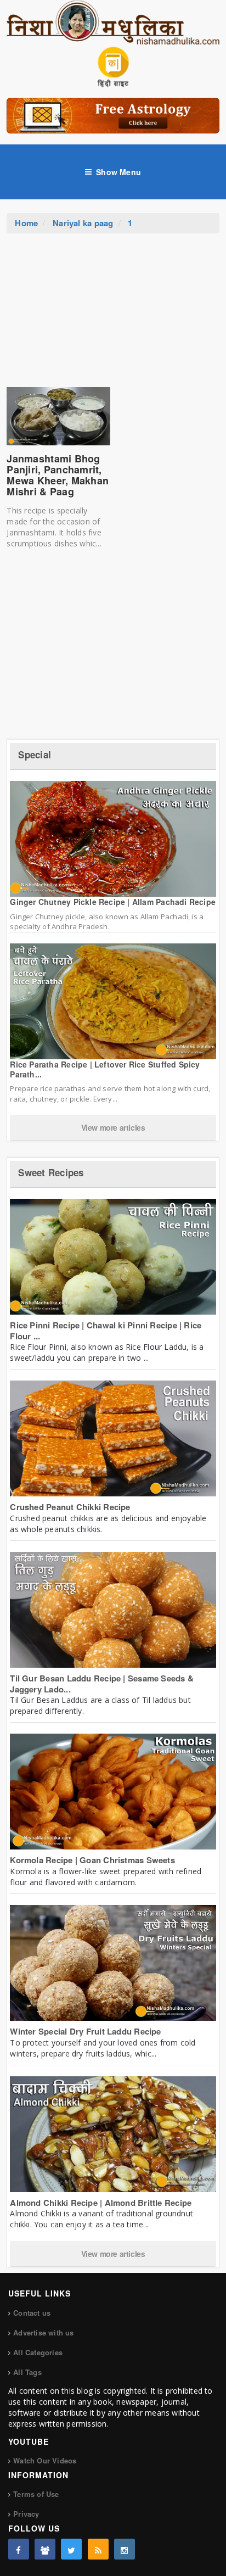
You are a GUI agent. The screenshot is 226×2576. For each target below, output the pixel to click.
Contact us (32, 2313)
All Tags (27, 2372)
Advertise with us (43, 2332)
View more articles (113, 1127)
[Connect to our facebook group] (45, 2549)
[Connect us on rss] (98, 2549)
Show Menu (118, 172)
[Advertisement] (113, 316)
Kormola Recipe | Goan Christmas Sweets (92, 1860)
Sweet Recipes (51, 1172)
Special (35, 755)
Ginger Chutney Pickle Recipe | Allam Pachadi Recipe (113, 902)
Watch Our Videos (45, 2460)
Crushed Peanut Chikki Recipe (70, 1507)
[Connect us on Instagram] (125, 2549)
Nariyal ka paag (83, 223)
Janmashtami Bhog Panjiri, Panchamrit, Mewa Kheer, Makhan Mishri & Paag (58, 475)
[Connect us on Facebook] (19, 2549)
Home (26, 223)
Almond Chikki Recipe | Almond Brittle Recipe (101, 2203)
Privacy (26, 2514)
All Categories (38, 2352)
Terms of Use (36, 2494)
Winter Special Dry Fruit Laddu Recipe (85, 2031)
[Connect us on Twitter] (71, 2549)
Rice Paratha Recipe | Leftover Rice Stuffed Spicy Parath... (105, 1069)
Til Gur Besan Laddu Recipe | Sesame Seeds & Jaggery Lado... (102, 1684)
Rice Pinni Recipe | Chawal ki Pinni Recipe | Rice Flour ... (106, 1331)
